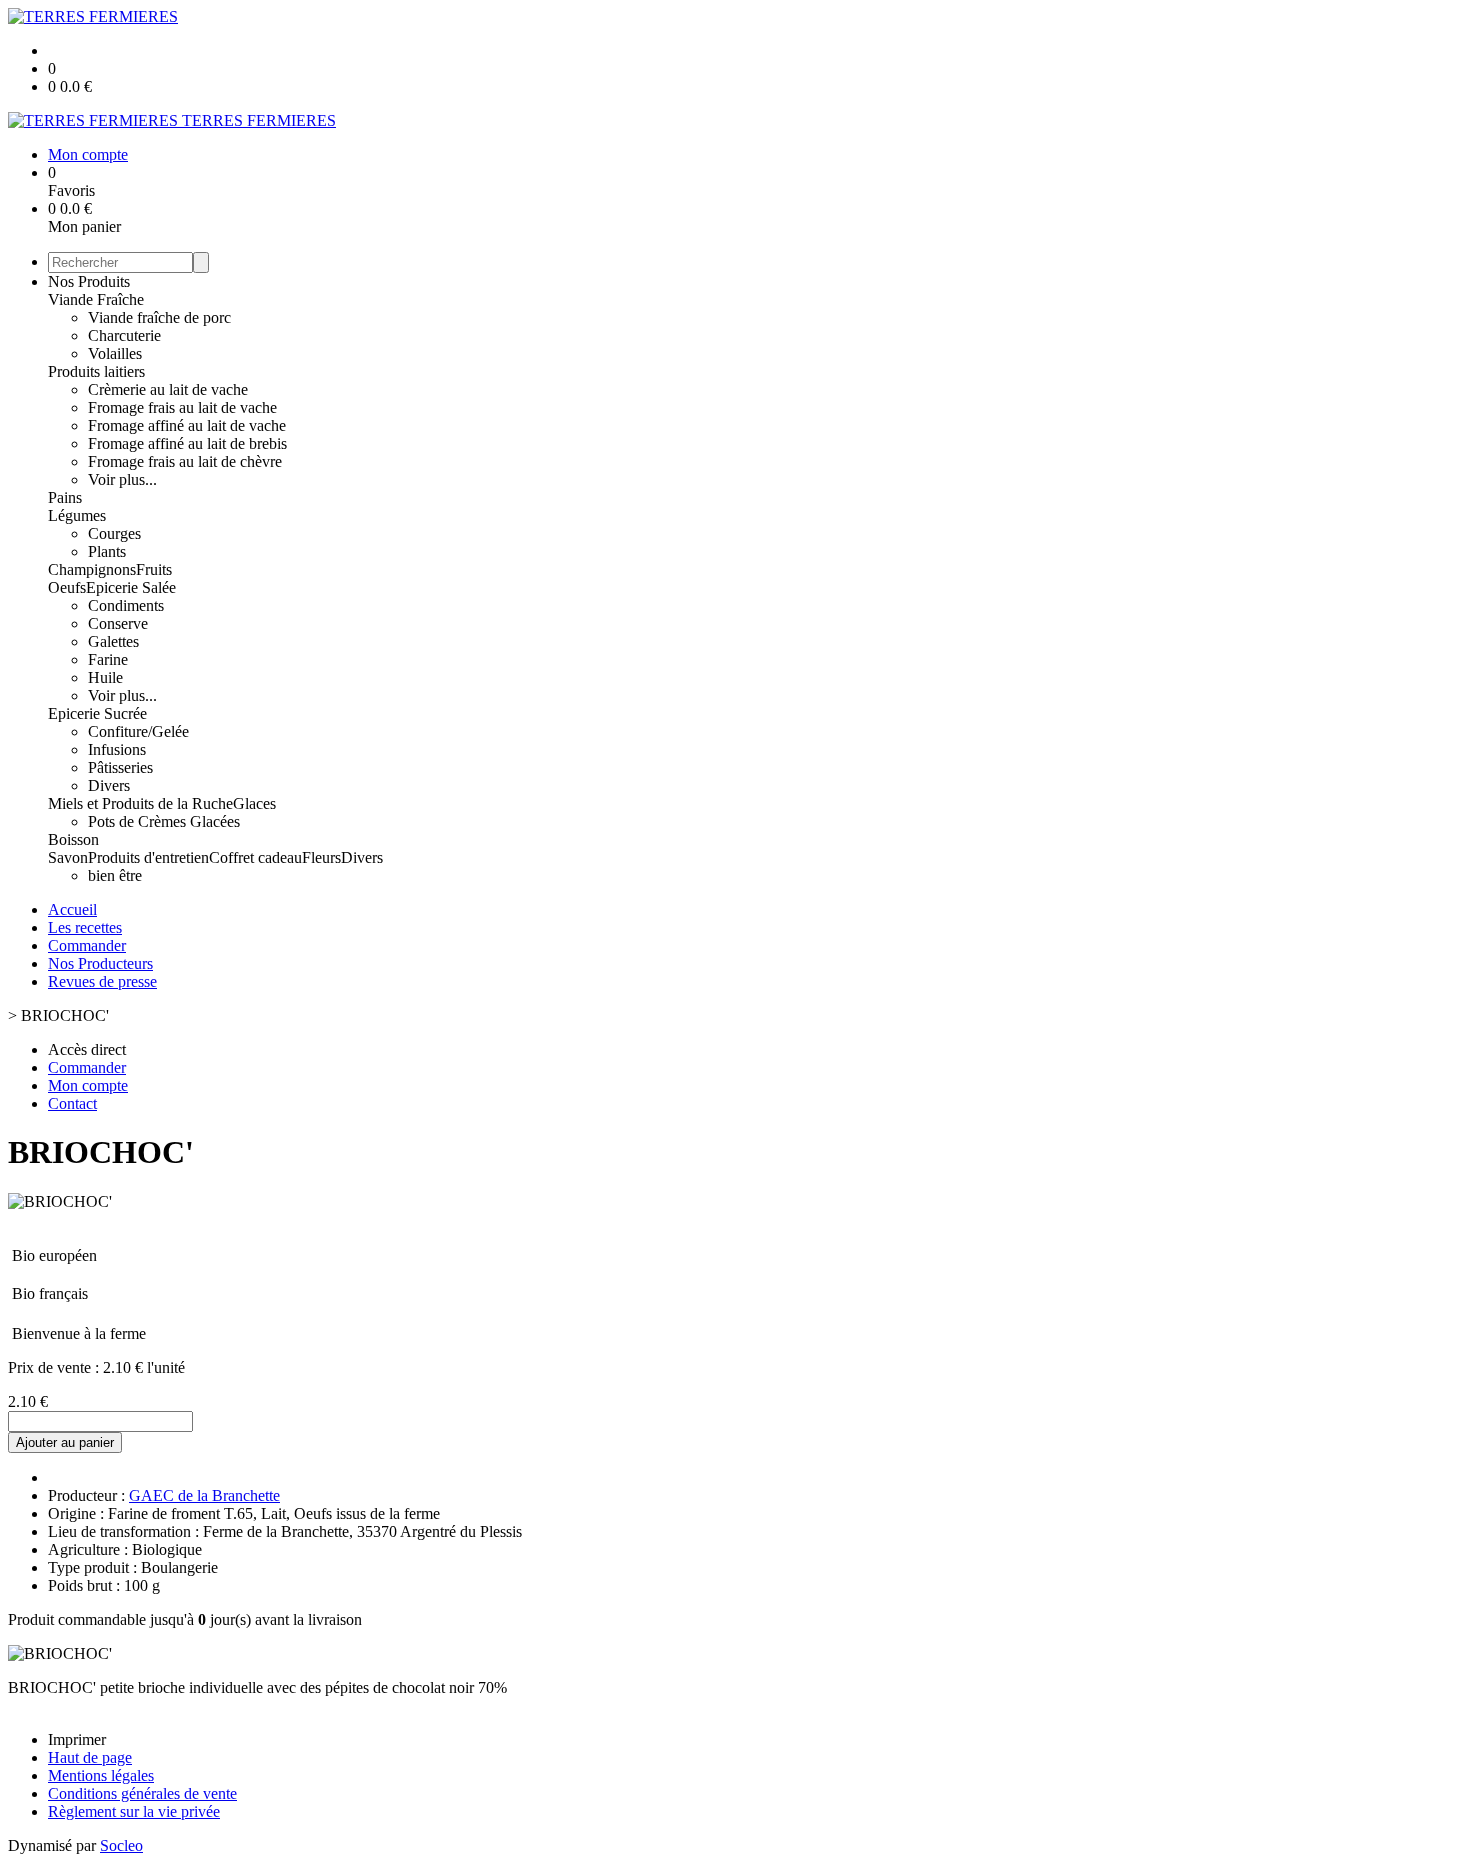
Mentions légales (101, 1775)
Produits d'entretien (148, 857)
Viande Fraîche (96, 299)
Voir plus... (122, 479)
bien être (115, 875)
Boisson (73, 839)
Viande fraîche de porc (159, 317)
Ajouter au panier (65, 1442)
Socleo (121, 1845)
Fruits (154, 569)
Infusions (117, 749)
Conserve (118, 623)
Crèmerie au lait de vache (168, 389)
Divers (109, 785)
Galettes (113, 641)
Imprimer (77, 1739)
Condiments (126, 605)
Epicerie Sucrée (97, 713)
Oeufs (67, 587)
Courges (114, 533)
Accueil (72, 909)
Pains (65, 497)
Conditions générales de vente (142, 1793)
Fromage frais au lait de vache (182, 407)
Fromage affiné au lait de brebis (187, 443)
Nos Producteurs (100, 963)
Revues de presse (102, 981)
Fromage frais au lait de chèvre (185, 461)
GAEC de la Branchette (204, 1495)
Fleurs (321, 857)
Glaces (254, 803)
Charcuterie (124, 335)
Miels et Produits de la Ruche (140, 803)
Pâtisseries (120, 767)
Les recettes (85, 927)
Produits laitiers (96, 371)
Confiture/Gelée (138, 731)
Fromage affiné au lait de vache (187, 425)
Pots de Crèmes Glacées (164, 821)
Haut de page (90, 1757)
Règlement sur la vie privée (134, 1811)
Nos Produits (89, 281)
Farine (108, 659)
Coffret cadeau (255, 857)
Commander (87, 945)
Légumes (77, 515)
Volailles (115, 353)
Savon (68, 857)
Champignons (92, 569)
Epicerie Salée (131, 587)
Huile (105, 677)
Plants (107, 551)
